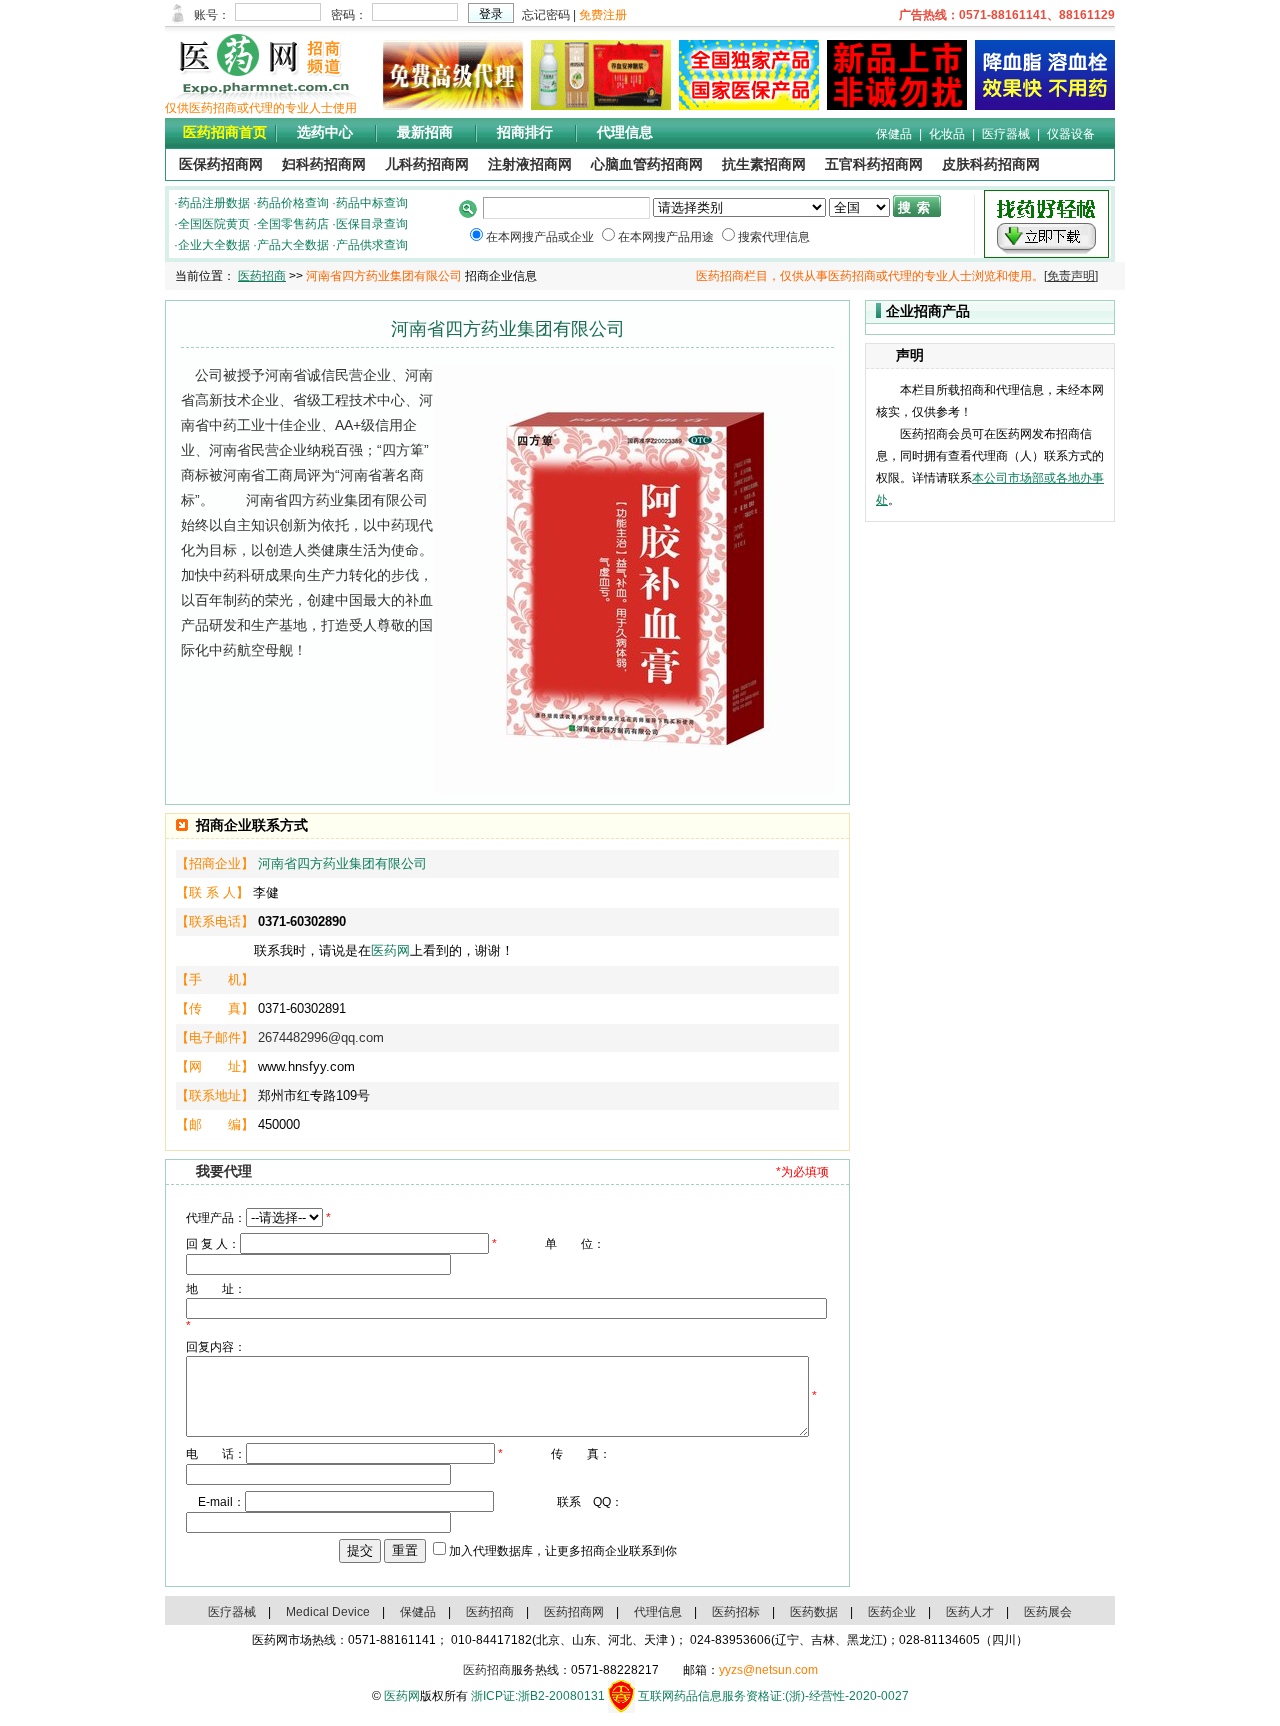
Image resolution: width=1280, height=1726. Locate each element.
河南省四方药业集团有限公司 (342, 863)
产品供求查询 (372, 245)
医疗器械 (1006, 134)
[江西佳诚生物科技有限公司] (1041, 106)
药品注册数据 (214, 203)
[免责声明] (1071, 276)
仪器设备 (1071, 134)
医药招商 (262, 276)
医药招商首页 (225, 132)
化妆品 (947, 134)
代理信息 (625, 132)
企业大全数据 (214, 245)
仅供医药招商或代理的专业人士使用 (261, 108)
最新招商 (425, 132)
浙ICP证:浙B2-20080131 (538, 1696)
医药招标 (736, 1612)
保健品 (894, 134)
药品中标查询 (372, 203)
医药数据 (814, 1612)
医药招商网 (574, 1612)
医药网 (390, 950)
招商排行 (525, 132)
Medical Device (328, 1612)
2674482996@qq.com (321, 1037)
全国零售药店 (293, 224)
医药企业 (892, 1612)
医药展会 (1048, 1612)
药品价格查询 (293, 203)
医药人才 (970, 1612)
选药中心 (325, 132)
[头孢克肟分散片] (745, 106)
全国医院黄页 (214, 224)
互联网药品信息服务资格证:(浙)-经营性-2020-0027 (773, 1696)
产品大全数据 (293, 245)
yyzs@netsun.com (768, 1670)
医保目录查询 (372, 224)
